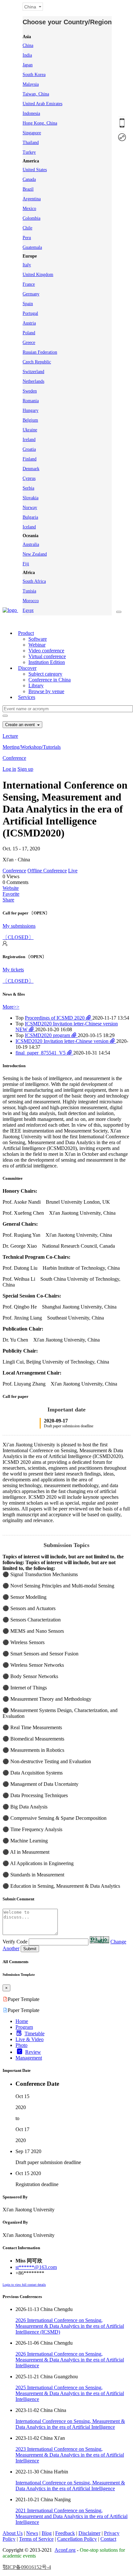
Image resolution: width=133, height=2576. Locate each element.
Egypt (28, 610)
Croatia (29, 449)
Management (29, 2058)
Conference (14, 758)
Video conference (46, 651)
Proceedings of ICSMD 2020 (55, 1018)
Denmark (31, 469)
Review (33, 2052)
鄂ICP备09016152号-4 (27, 2567)
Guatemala (32, 247)
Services (27, 697)
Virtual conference (47, 656)
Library (36, 685)
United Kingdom (38, 275)
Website (11, 888)
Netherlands (33, 381)
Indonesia (31, 113)
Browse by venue (46, 691)
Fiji (26, 564)
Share (8, 900)
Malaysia (31, 84)
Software (38, 639)
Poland (29, 333)
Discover (27, 668)
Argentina (32, 199)
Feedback (65, 2533)
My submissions (19, 926)
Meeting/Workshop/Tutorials (32, 747)
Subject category (45, 674)
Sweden (30, 391)
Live (73, 871)
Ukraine (30, 430)
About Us (13, 2533)
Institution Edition (47, 662)
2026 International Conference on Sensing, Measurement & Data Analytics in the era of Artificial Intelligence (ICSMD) (70, 2326)
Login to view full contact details (24, 2285)
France (29, 284)
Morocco (31, 601)
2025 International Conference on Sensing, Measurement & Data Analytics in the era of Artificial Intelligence (70, 2393)
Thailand (31, 143)
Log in (9, 769)
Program (24, 2027)
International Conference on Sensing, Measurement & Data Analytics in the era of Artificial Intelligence (70, 2424)
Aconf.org (65, 2550)
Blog (47, 2533)
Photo (21, 2045)
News (32, 2533)
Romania (31, 401)
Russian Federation (40, 352)
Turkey (29, 152)
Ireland (29, 440)
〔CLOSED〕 (18, 937)
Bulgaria (30, 517)
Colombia (31, 218)
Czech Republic (37, 362)
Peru (27, 238)
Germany (31, 294)
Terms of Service (36, 2539)
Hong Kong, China (40, 123)
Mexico (29, 209)
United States (35, 170)
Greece (29, 343)
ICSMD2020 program (48, 1035)
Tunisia (29, 591)
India (27, 55)
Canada (29, 179)
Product (26, 633)
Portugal (30, 313)
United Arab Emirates (42, 104)
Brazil (28, 189)
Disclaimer (89, 2533)
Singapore (32, 133)
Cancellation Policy (77, 2539)
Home (22, 2021)
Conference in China (50, 680)
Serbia (28, 488)
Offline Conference (47, 871)
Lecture (10, 736)
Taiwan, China (36, 94)
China (28, 45)
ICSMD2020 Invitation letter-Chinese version (63, 1041)
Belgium (30, 420)
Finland (30, 459)
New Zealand (35, 554)
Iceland (29, 527)
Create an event (21, 725)
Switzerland (33, 372)
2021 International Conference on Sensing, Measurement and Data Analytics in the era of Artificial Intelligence (72, 2516)
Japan (28, 65)
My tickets (13, 970)
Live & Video (30, 2039)
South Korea (34, 75)
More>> (11, 1007)
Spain (28, 304)
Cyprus (29, 478)
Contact (108, 2539)
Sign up (25, 769)
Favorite (11, 894)
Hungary (31, 410)
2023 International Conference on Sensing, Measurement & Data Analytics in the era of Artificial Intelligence (70, 2455)
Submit (30, 1949)
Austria (29, 323)
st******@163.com (36, 2267)
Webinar (37, 645)
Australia (31, 544)
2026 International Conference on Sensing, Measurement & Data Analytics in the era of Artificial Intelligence (70, 2360)
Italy (27, 265)
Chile (27, 228)
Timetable (35, 2034)
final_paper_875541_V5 (41, 1053)
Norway (30, 508)
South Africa (34, 581)
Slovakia (31, 498)
